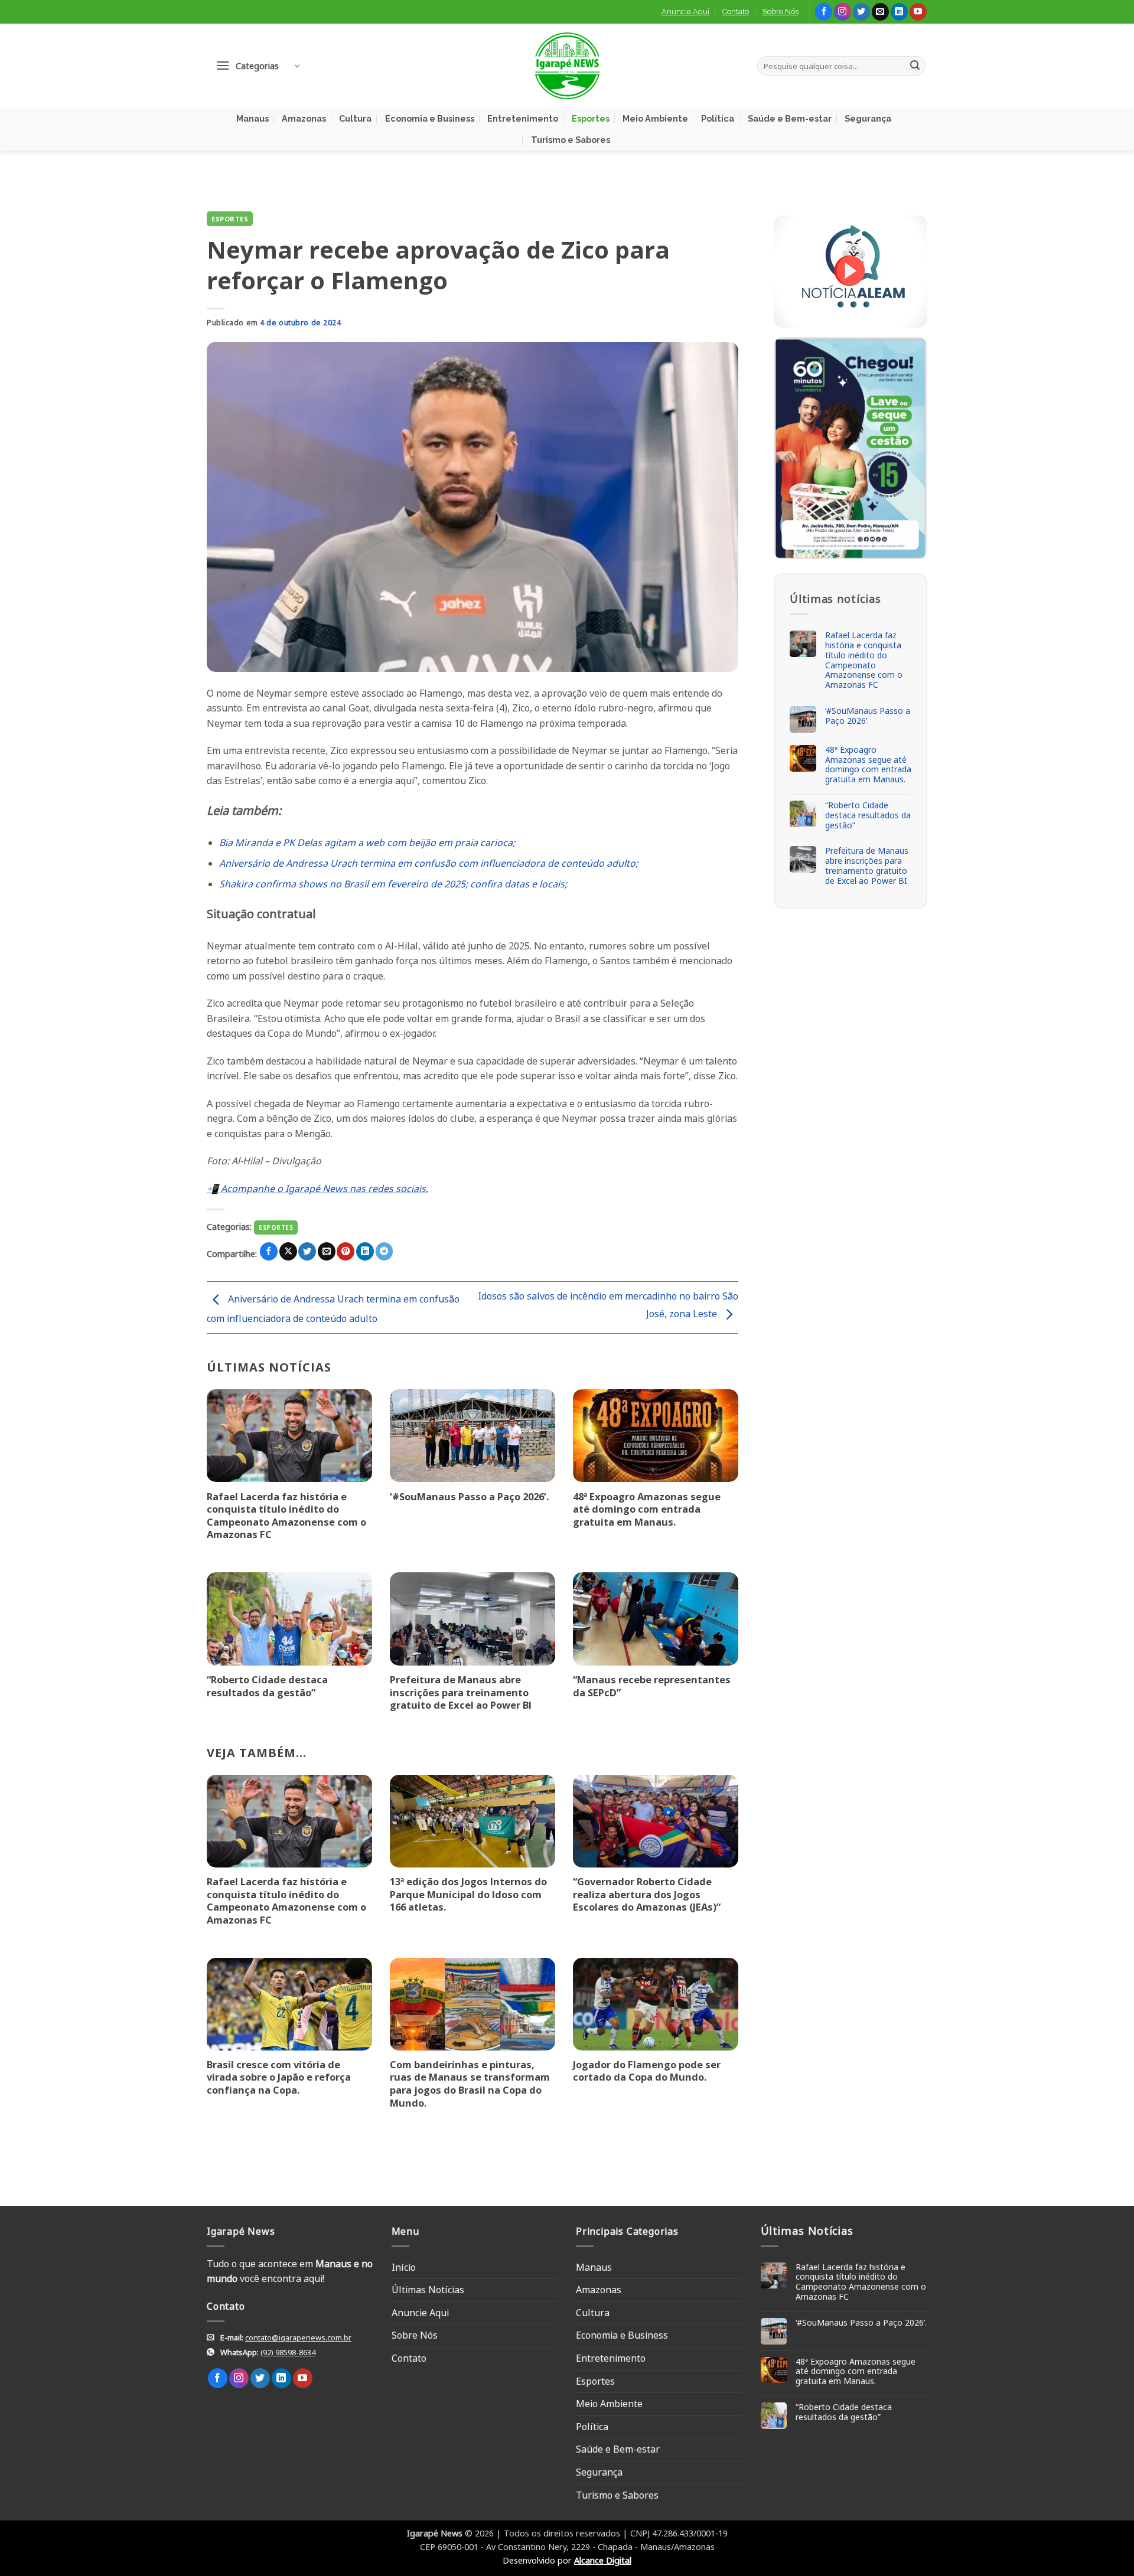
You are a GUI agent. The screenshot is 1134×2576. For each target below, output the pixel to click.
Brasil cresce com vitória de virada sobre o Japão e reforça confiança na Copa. (279, 2077)
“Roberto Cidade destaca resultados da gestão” (267, 1686)
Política (718, 118)
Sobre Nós (781, 12)
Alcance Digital (603, 2560)
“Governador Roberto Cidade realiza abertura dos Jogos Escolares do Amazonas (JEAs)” (647, 1894)
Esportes (591, 118)
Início (404, 2267)
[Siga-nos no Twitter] (861, 12)
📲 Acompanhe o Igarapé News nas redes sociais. (317, 1189)
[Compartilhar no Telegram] (384, 1251)
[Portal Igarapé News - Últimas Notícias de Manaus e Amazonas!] (567, 66)
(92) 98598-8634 (288, 2352)
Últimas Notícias (428, 2290)
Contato (736, 12)
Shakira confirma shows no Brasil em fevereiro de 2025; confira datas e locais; (393, 884)
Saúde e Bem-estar (790, 118)
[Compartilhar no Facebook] (269, 1251)
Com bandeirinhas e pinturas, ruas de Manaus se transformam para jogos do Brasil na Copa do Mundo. (470, 2084)
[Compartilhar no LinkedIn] (365, 1251)
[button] (258, 66)
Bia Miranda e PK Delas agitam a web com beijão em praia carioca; (367, 843)
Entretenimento (523, 118)
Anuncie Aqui (685, 12)
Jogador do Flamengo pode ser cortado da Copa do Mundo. (647, 2071)
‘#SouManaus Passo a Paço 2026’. (469, 1497)
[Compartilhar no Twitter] (307, 1251)
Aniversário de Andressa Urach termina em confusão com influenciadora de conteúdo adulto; (428, 863)
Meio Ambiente (655, 118)
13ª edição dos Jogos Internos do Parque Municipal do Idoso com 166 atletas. (468, 1894)
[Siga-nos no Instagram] (843, 12)
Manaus (252, 118)
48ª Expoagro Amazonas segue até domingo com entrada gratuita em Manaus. (647, 1509)
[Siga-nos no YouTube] (918, 12)
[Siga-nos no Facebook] (824, 12)
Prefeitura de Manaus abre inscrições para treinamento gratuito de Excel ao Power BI (461, 1692)
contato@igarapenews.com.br (298, 2337)
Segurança (868, 118)
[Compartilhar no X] (288, 1251)
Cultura (355, 118)
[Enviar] (915, 66)
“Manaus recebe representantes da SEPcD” (652, 1686)
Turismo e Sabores (571, 140)
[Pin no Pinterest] (346, 1251)
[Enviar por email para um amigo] (327, 1251)
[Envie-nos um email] (880, 12)
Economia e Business (430, 118)
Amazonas (304, 118)
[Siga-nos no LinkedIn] (899, 12)
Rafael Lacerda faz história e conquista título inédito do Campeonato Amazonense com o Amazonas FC (286, 1516)
